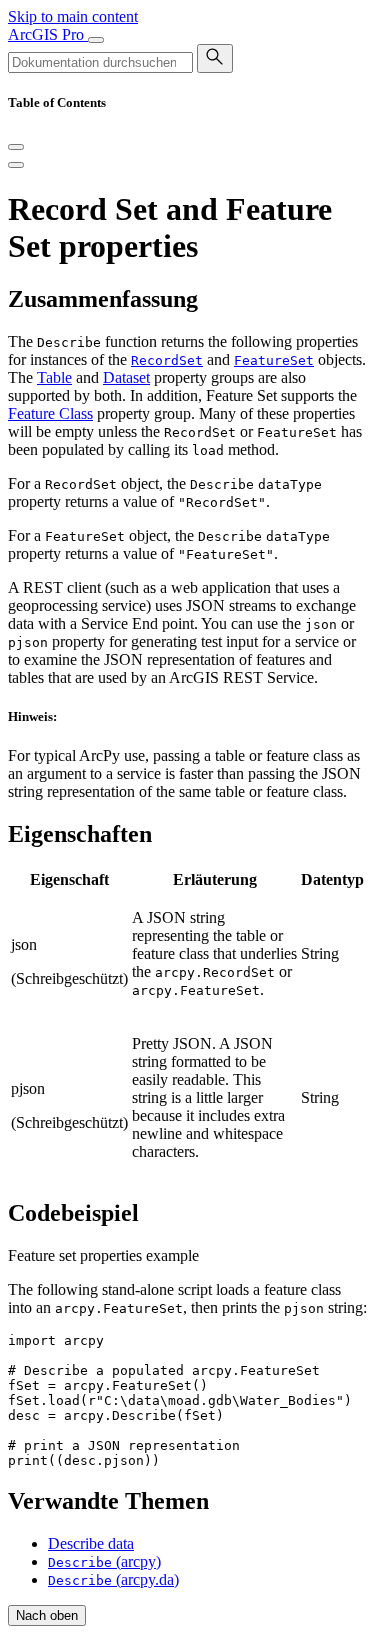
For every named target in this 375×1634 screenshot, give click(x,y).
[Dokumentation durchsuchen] (215, 58)
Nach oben (47, 1615)
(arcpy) (104, 1561)
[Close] (16, 147)
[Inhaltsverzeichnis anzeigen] (16, 165)
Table (54, 377)
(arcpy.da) (113, 1579)
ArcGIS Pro (48, 34)
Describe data (91, 1543)
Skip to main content (73, 16)
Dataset (126, 377)
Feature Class (50, 413)
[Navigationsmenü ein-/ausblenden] (96, 40)
